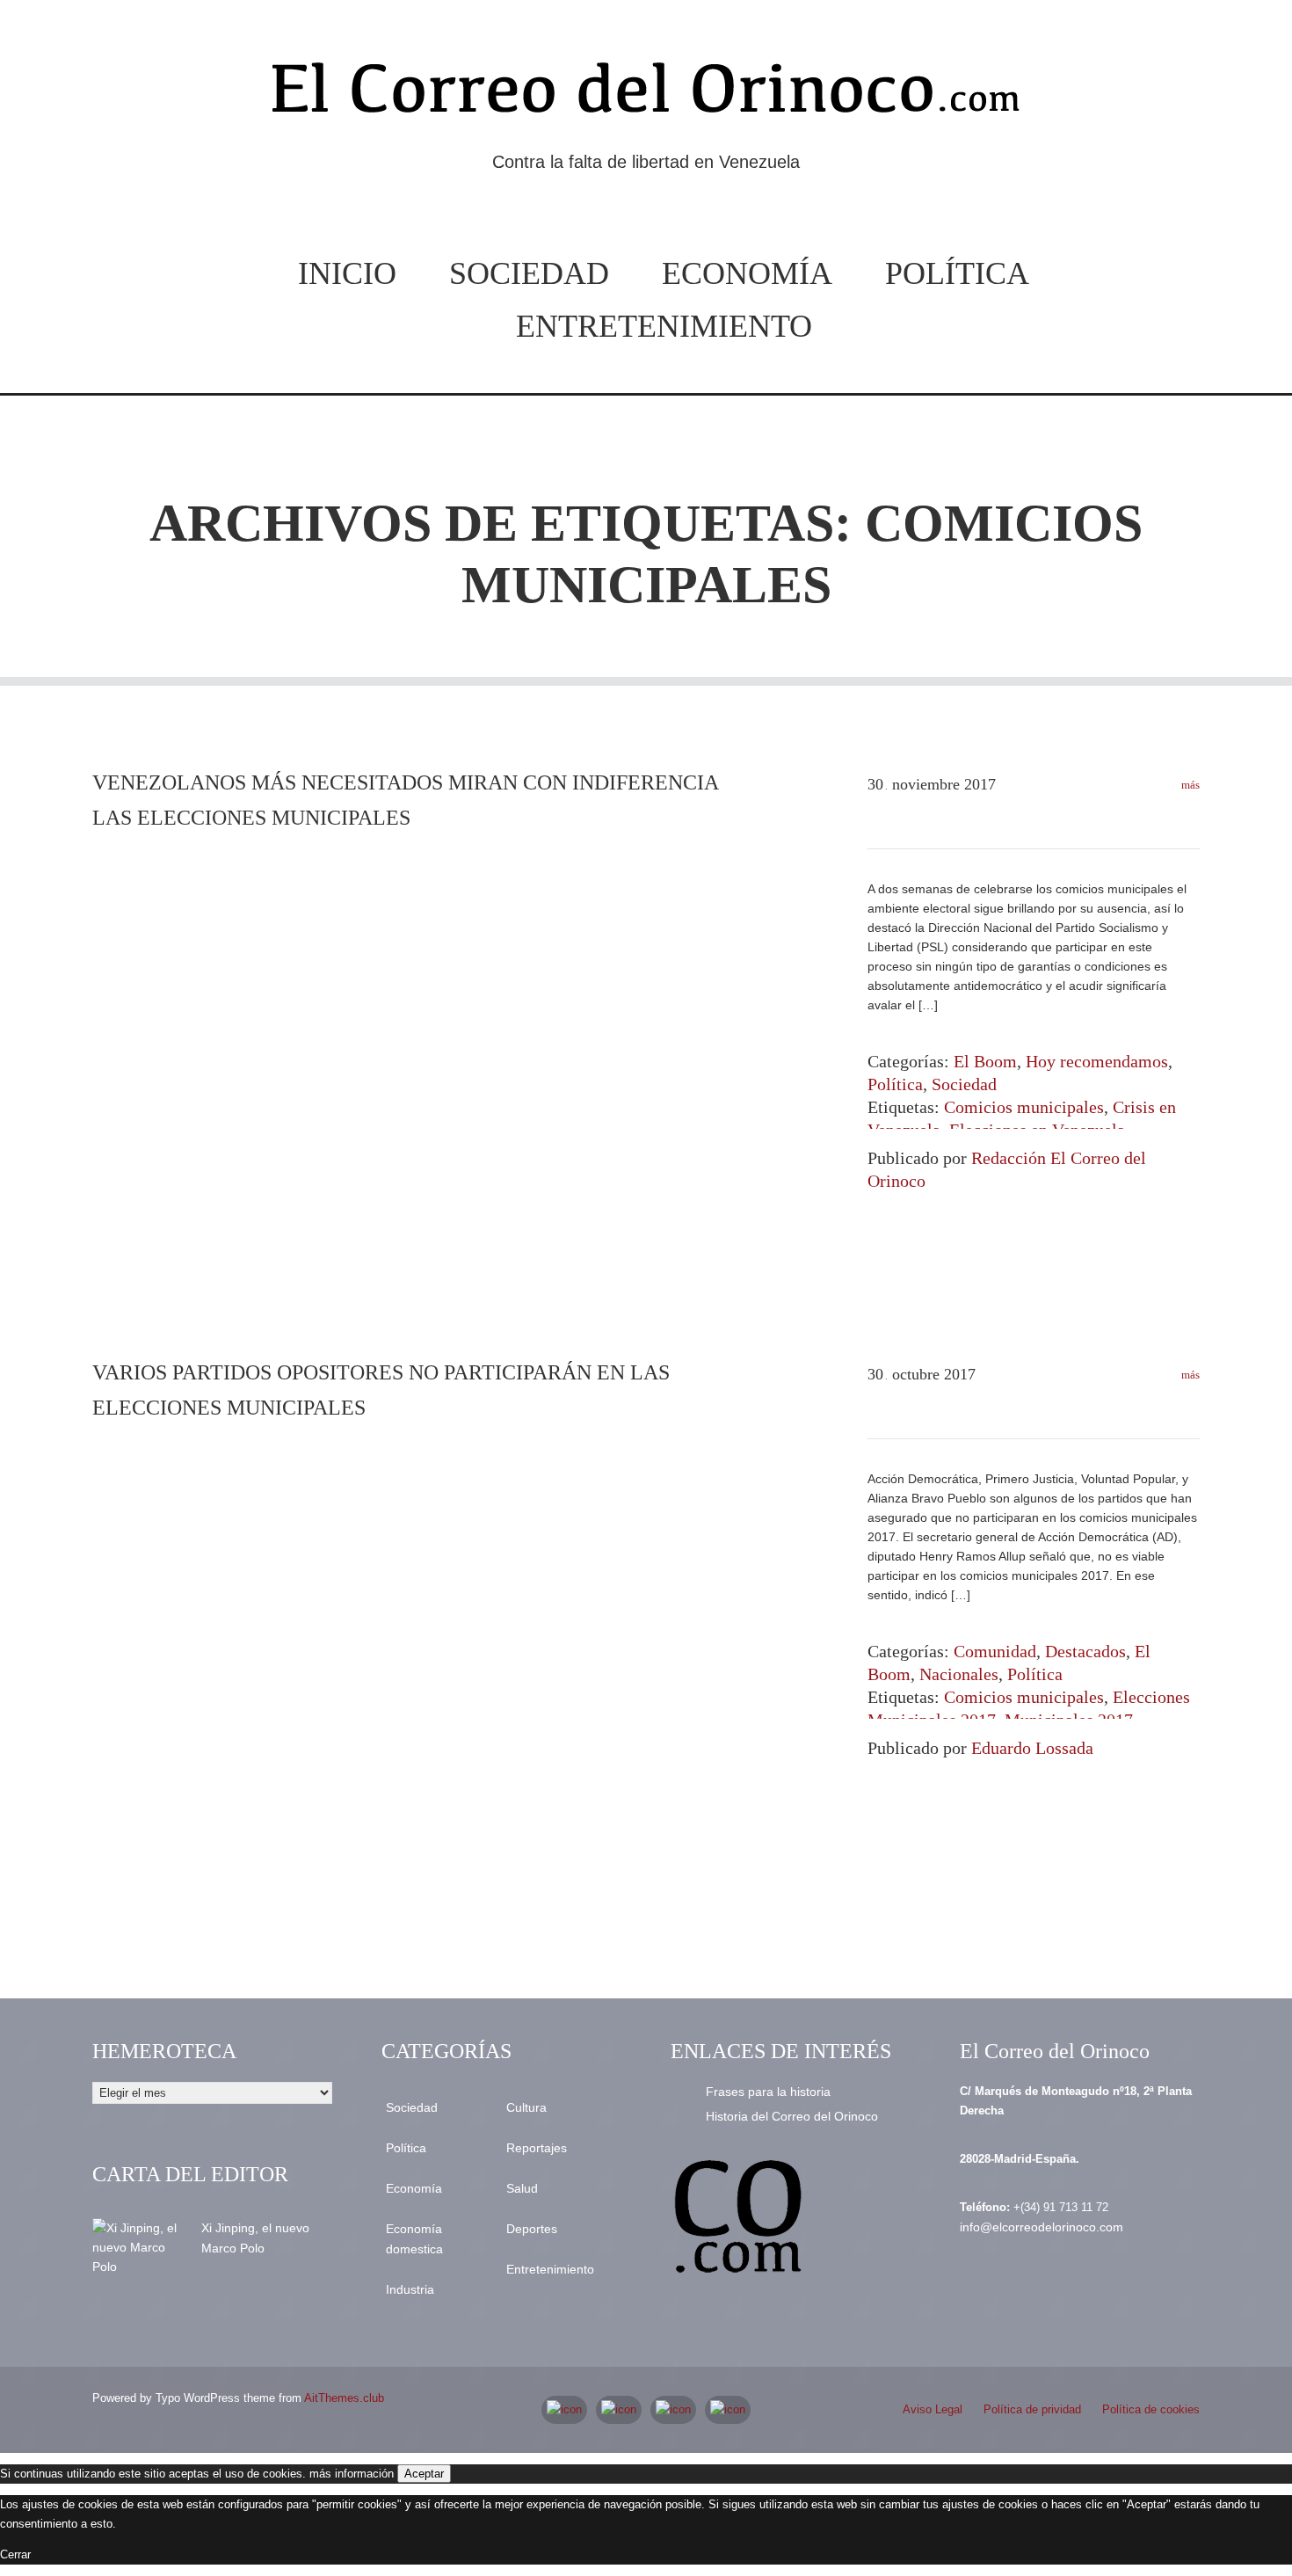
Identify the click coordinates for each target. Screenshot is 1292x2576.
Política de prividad (1032, 2409)
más (1189, 785)
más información (352, 2474)
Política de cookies (1151, 2409)
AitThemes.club (344, 2398)
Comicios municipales (1024, 1107)
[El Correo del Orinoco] (646, 95)
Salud (522, 2188)
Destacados (1085, 1651)
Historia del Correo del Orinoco (792, 2116)
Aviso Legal (933, 2409)
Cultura (526, 2107)
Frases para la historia (768, 2092)
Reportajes (537, 2148)
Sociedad (529, 273)
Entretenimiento (664, 326)
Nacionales (959, 1674)
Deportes (532, 2229)
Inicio (347, 273)
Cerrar (15, 2554)
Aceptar (424, 2474)
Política (957, 273)
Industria (410, 2289)
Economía (747, 273)
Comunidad (995, 1651)
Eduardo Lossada (1032, 1748)
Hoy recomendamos (1097, 1061)
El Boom (985, 1061)
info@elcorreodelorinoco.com (1042, 2227)
